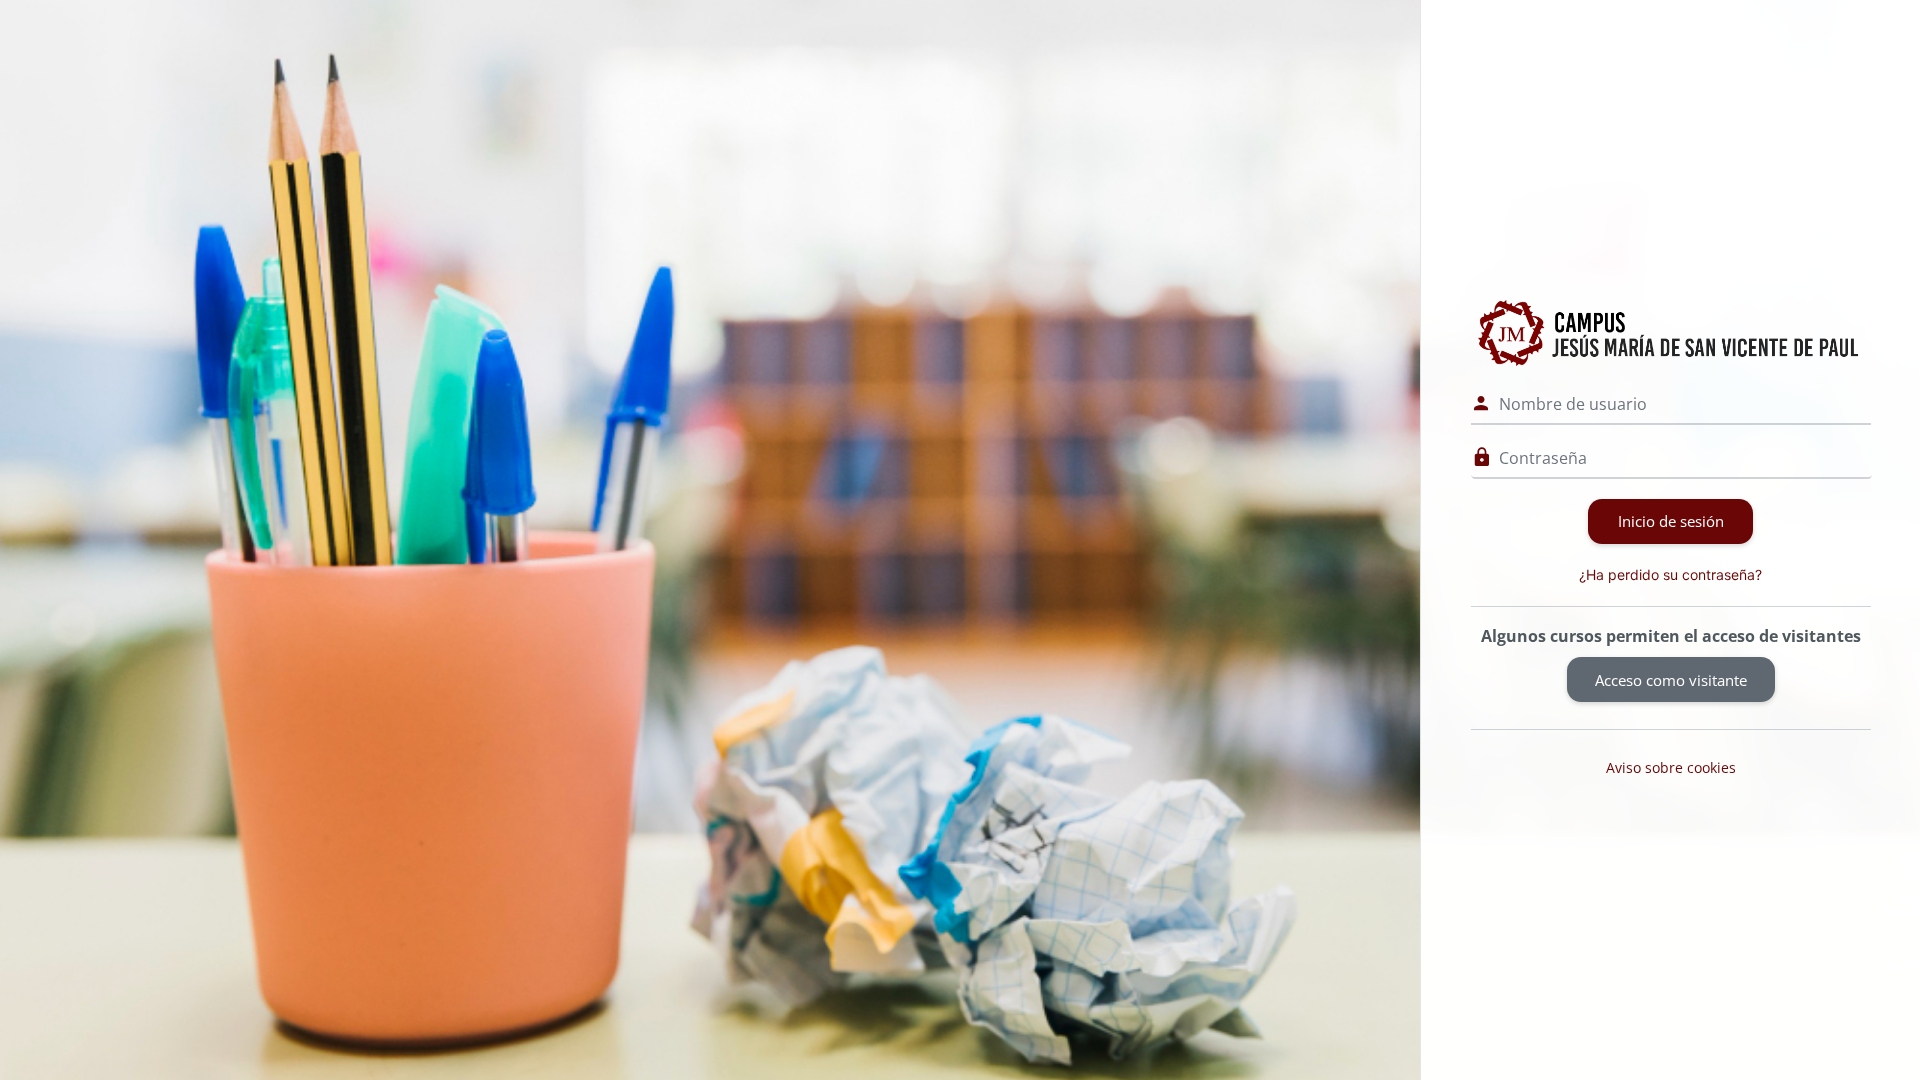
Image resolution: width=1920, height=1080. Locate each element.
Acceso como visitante (1671, 680)
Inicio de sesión (1671, 521)
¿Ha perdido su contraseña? (1670, 574)
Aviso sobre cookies (1671, 767)
